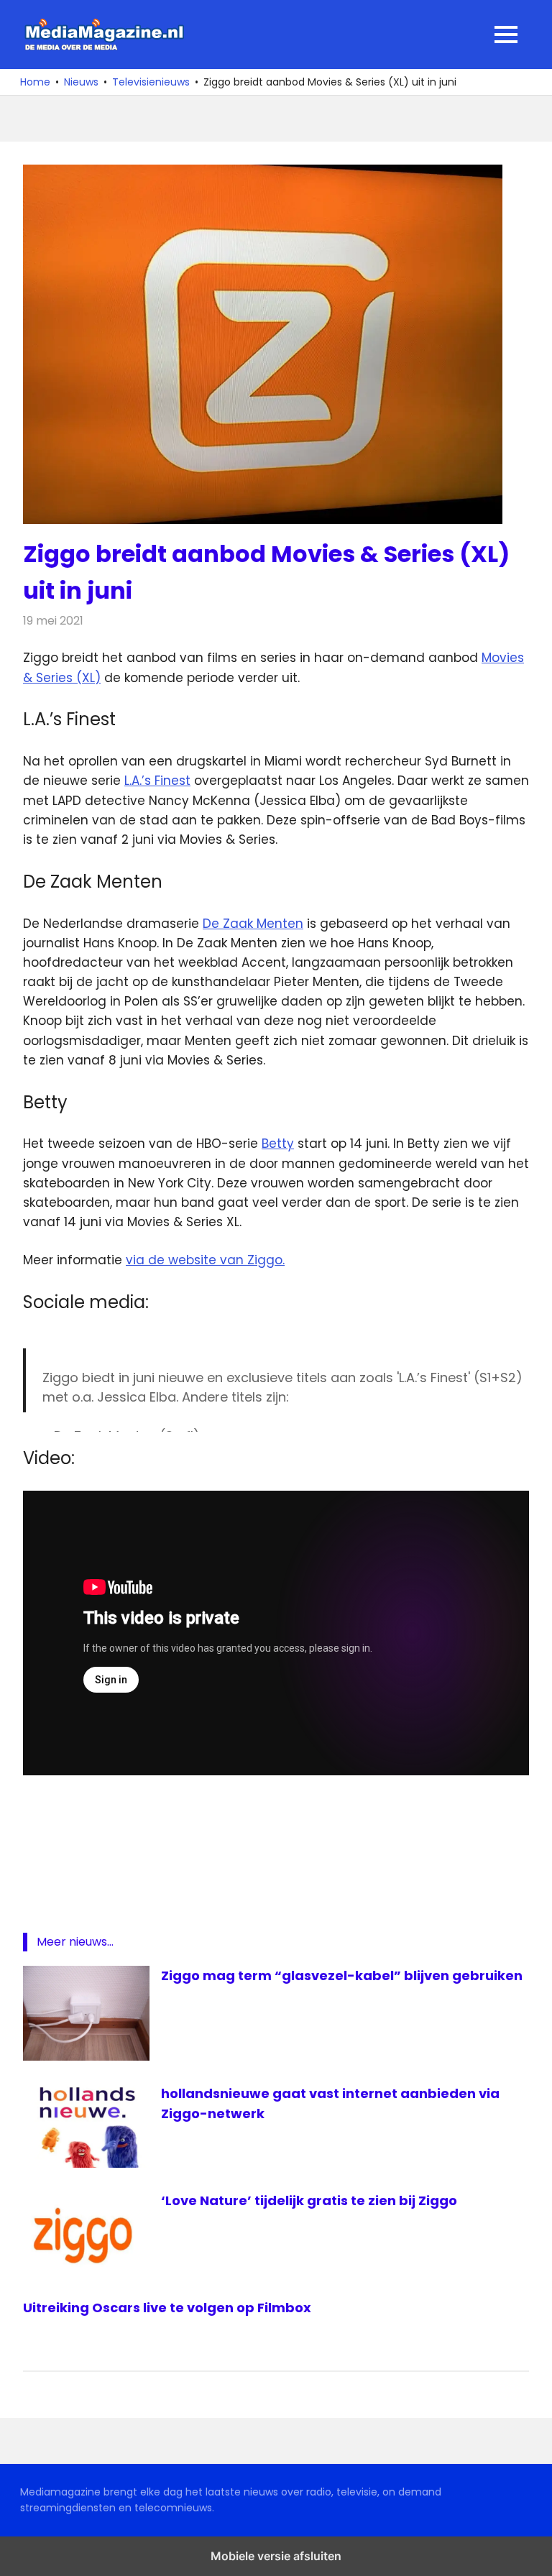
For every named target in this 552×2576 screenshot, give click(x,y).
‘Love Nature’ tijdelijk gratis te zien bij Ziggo (309, 2200)
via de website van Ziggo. (205, 1260)
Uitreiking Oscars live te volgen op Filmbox (167, 2308)
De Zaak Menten (253, 924)
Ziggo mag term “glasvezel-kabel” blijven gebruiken (342, 1975)
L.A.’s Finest (157, 781)
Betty (278, 1144)
